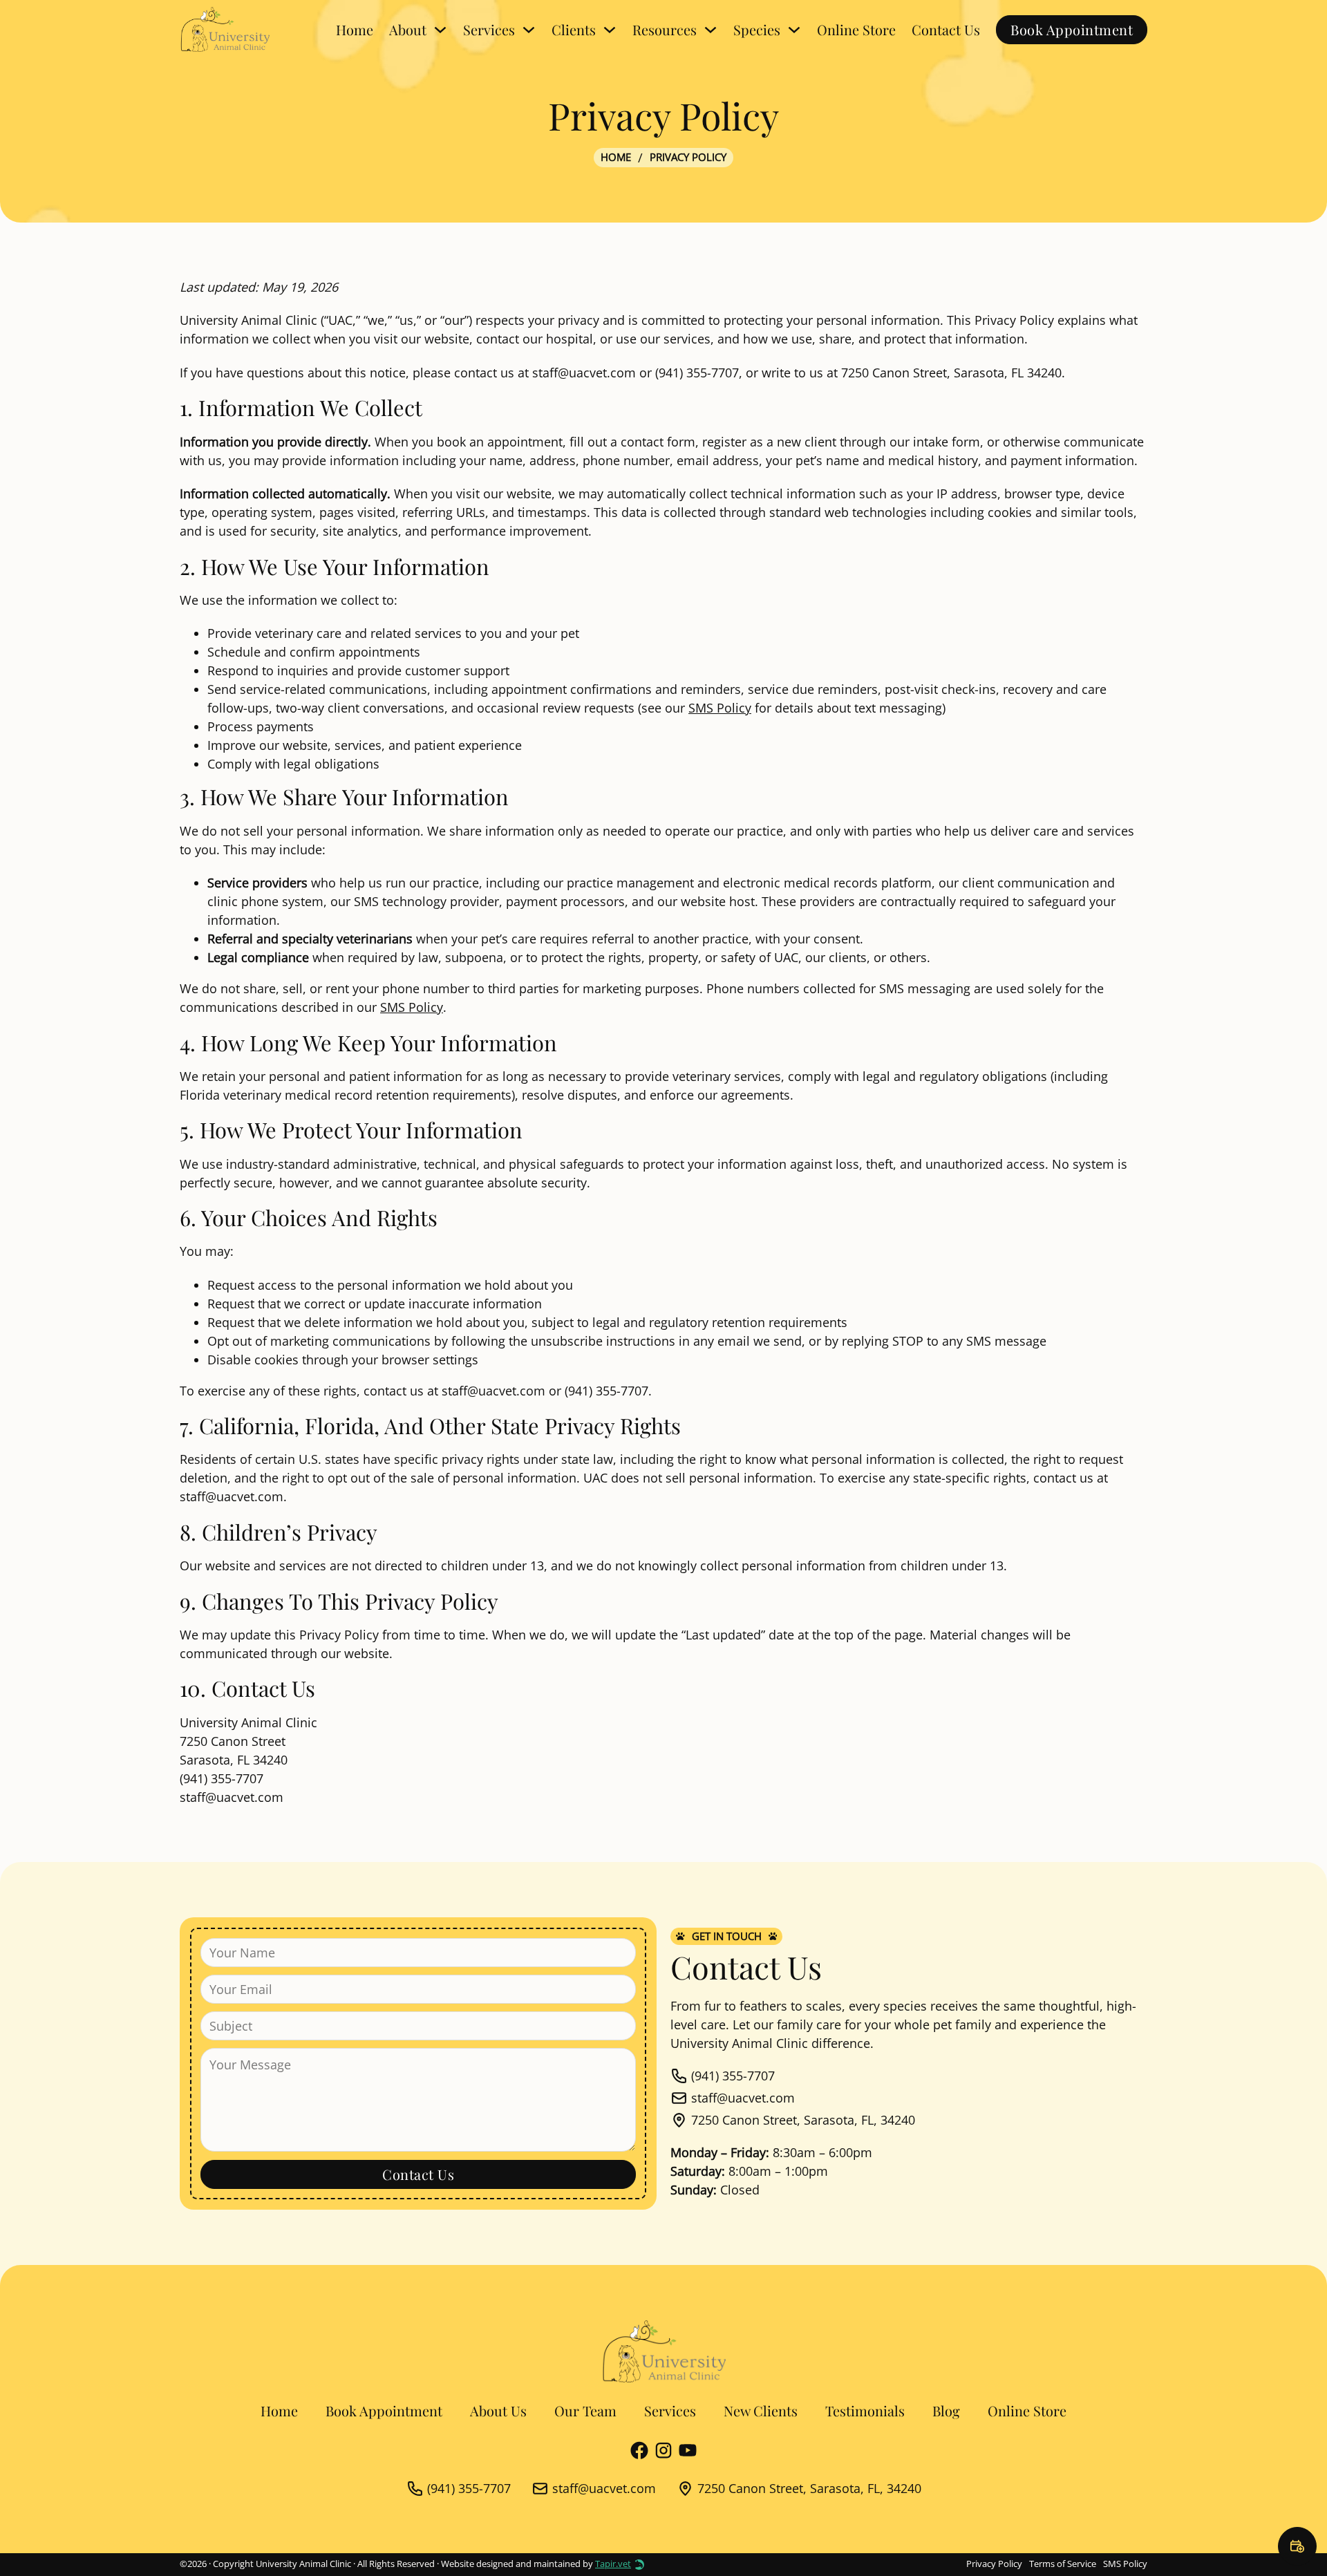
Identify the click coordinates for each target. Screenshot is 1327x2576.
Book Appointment (1072, 29)
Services (670, 2410)
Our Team (585, 2410)
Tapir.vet (613, 2564)
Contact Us (946, 29)
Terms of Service (1063, 2564)
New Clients (761, 2410)
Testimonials (865, 2410)
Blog (946, 2410)
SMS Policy (720, 708)
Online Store (856, 29)
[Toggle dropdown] (440, 30)
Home (355, 29)
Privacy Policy (994, 2564)
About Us (498, 2410)
